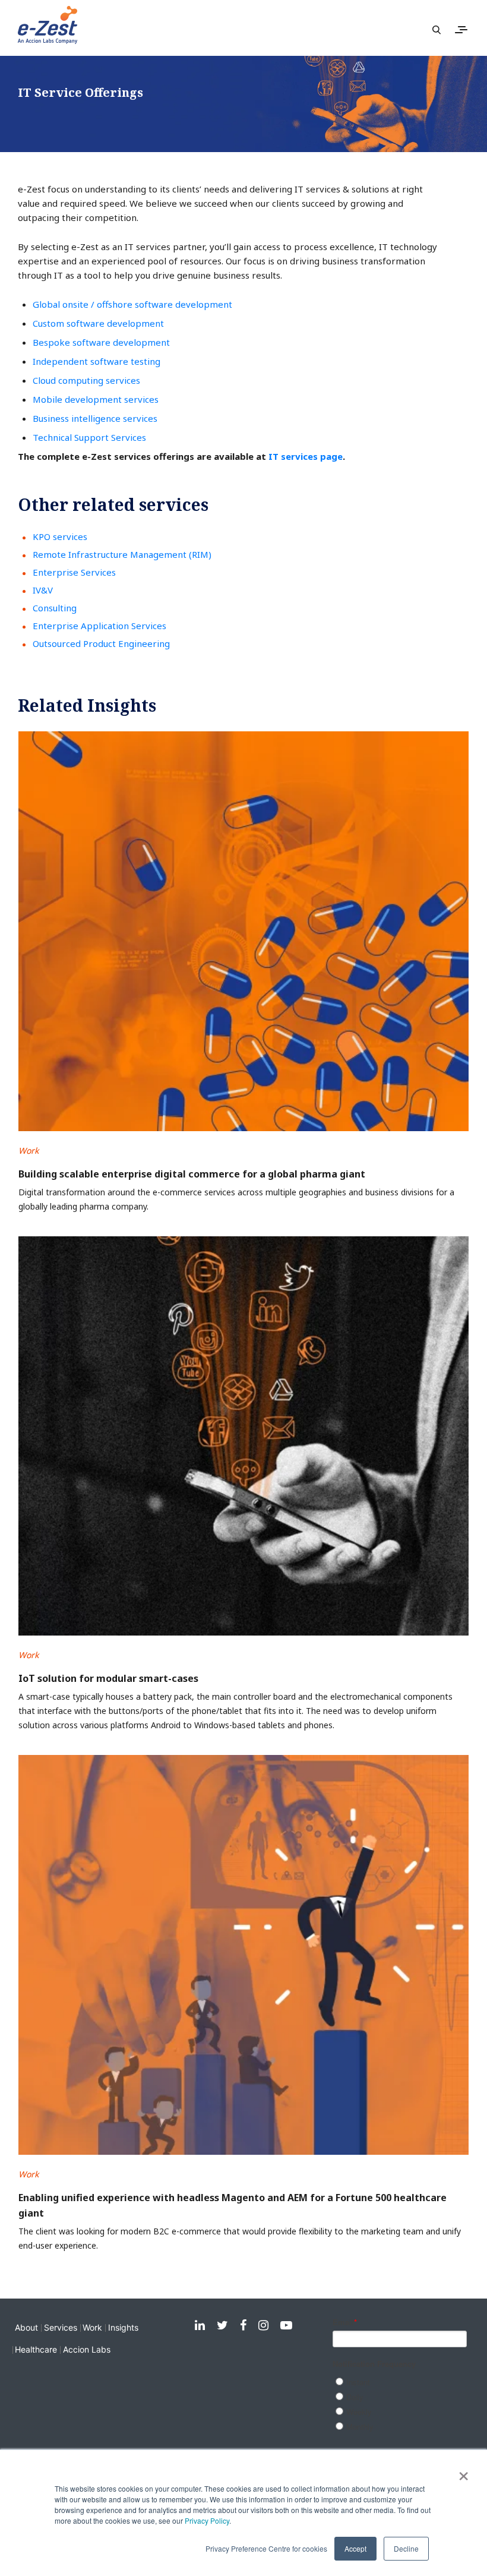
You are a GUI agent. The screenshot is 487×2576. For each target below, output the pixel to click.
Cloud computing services (86, 380)
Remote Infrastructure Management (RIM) (122, 554)
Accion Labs (87, 2349)
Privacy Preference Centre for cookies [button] (266, 2548)
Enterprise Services (74, 572)
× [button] (464, 2472)
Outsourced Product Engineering (101, 643)
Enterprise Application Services (99, 626)
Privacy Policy (207, 2520)
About (26, 2327)
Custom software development (98, 323)
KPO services (60, 536)
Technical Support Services (89, 437)
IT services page (306, 456)
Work (92, 2327)
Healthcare (36, 2349)
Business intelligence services (95, 418)
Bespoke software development (101, 342)
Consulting (55, 608)
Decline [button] (406, 2548)
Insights (123, 2327)
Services (61, 2327)
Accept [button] (355, 2548)
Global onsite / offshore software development (132, 304)
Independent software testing (97, 361)
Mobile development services (96, 399)
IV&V (43, 590)
